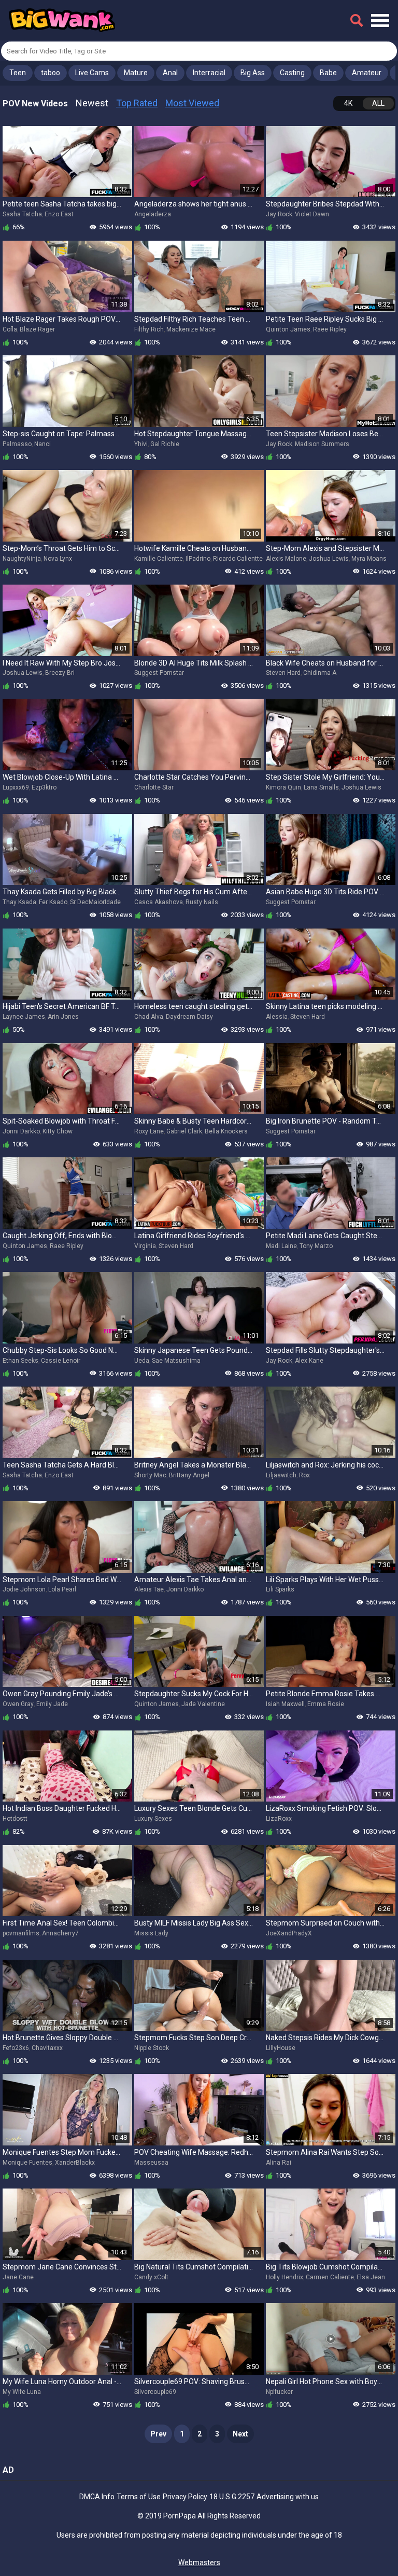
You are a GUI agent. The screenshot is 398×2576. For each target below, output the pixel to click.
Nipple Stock (152, 2048)
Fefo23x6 (16, 2048)
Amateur (367, 73)
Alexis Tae (149, 1589)
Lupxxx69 (16, 787)
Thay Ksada (19, 902)
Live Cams (92, 73)
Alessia (277, 1017)
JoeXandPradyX (289, 1933)
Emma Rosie (326, 1704)
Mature (136, 73)
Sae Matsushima (176, 1361)
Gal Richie (165, 444)
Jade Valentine (203, 1704)
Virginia (145, 1246)
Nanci (42, 444)
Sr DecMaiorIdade (95, 902)
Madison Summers (322, 444)
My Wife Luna (22, 2392)
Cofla (10, 329)
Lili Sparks (280, 1589)
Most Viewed (192, 103)
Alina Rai (279, 2163)
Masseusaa (151, 2163)
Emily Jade (52, 1704)
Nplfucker (279, 2392)
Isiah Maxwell (285, 1704)
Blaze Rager (37, 329)
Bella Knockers (226, 1131)
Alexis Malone (286, 559)
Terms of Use (139, 2497)
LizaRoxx (279, 1819)
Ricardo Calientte (238, 559)
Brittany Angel (189, 1475)
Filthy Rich (149, 329)
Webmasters (199, 2563)
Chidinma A (320, 673)
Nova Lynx (58, 559)
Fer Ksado (53, 902)
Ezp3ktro (44, 787)
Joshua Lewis (329, 559)
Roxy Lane (149, 1131)
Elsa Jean (371, 2277)
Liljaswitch (281, 1475)
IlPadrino (198, 559)
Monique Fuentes (27, 2163)
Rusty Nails (202, 902)
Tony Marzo (316, 1246)
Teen (18, 73)
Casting (292, 73)
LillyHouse (281, 2048)
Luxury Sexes (153, 1819)
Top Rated (137, 103)
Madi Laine (281, 1246)
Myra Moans (369, 559)
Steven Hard (283, 673)
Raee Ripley (330, 329)
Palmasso (17, 444)
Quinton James (288, 329)
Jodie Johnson (24, 1589)
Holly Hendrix (285, 2277)
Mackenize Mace (191, 329)
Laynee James (24, 1017)
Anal (170, 73)
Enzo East (59, 214)
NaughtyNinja (22, 559)
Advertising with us (288, 2497)
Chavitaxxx (47, 2048)
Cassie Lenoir (61, 1361)
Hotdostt (15, 1819)
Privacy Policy (185, 2497)
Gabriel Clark (184, 1131)
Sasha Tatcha (22, 214)
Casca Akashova (159, 902)
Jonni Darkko (21, 1131)
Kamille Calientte (159, 559)
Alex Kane (309, 1361)
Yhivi (141, 444)
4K (348, 103)
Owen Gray (18, 1704)
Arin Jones (63, 1017)
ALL (378, 103)
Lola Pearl (62, 1589)
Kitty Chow (58, 1131)
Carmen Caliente (330, 2277)
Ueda (142, 1361)
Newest (92, 103)
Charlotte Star (154, 787)
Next (240, 2434)
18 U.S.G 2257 (232, 2497)
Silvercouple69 (155, 2392)
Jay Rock (279, 214)
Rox (304, 1475)
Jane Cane (18, 2277)
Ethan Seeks (20, 1361)
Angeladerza (153, 214)
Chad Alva (149, 1017)
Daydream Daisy (189, 1017)
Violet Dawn (312, 214)
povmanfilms (21, 1933)
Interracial (209, 73)
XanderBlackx (75, 2163)
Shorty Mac (150, 1475)
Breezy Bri (60, 673)
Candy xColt (151, 2277)
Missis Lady (151, 1933)
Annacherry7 (60, 1933)
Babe (328, 73)
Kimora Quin (283, 787)
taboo (51, 73)
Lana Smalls (321, 787)
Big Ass (253, 73)
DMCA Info (97, 2497)
